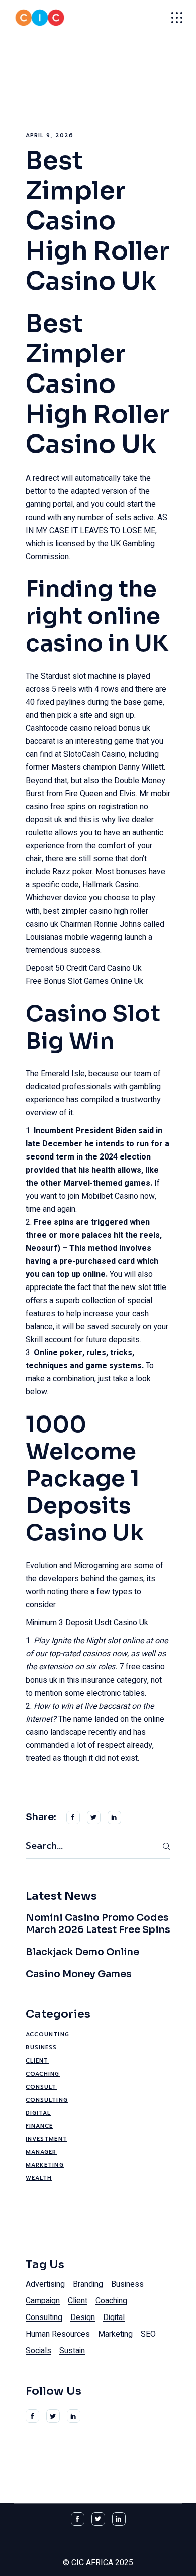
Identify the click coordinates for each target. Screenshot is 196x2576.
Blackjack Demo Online (82, 1952)
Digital (38, 2113)
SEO (148, 2334)
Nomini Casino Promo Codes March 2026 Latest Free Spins (98, 1924)
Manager (41, 2152)
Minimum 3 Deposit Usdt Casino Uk (87, 1623)
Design (83, 2317)
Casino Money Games (79, 1974)
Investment (46, 2139)
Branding (88, 2284)
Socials (38, 2351)
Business (41, 2048)
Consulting (47, 2100)
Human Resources (58, 2334)
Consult (41, 2087)
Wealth (39, 2178)
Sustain (72, 2351)
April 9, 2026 (50, 135)
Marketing (45, 2165)
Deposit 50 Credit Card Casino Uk (84, 968)
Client (37, 2061)
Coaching (43, 2074)
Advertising (45, 2284)
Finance (39, 2126)
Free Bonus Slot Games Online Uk (84, 981)
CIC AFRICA (92, 2563)
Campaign (43, 2301)
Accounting (47, 2035)
